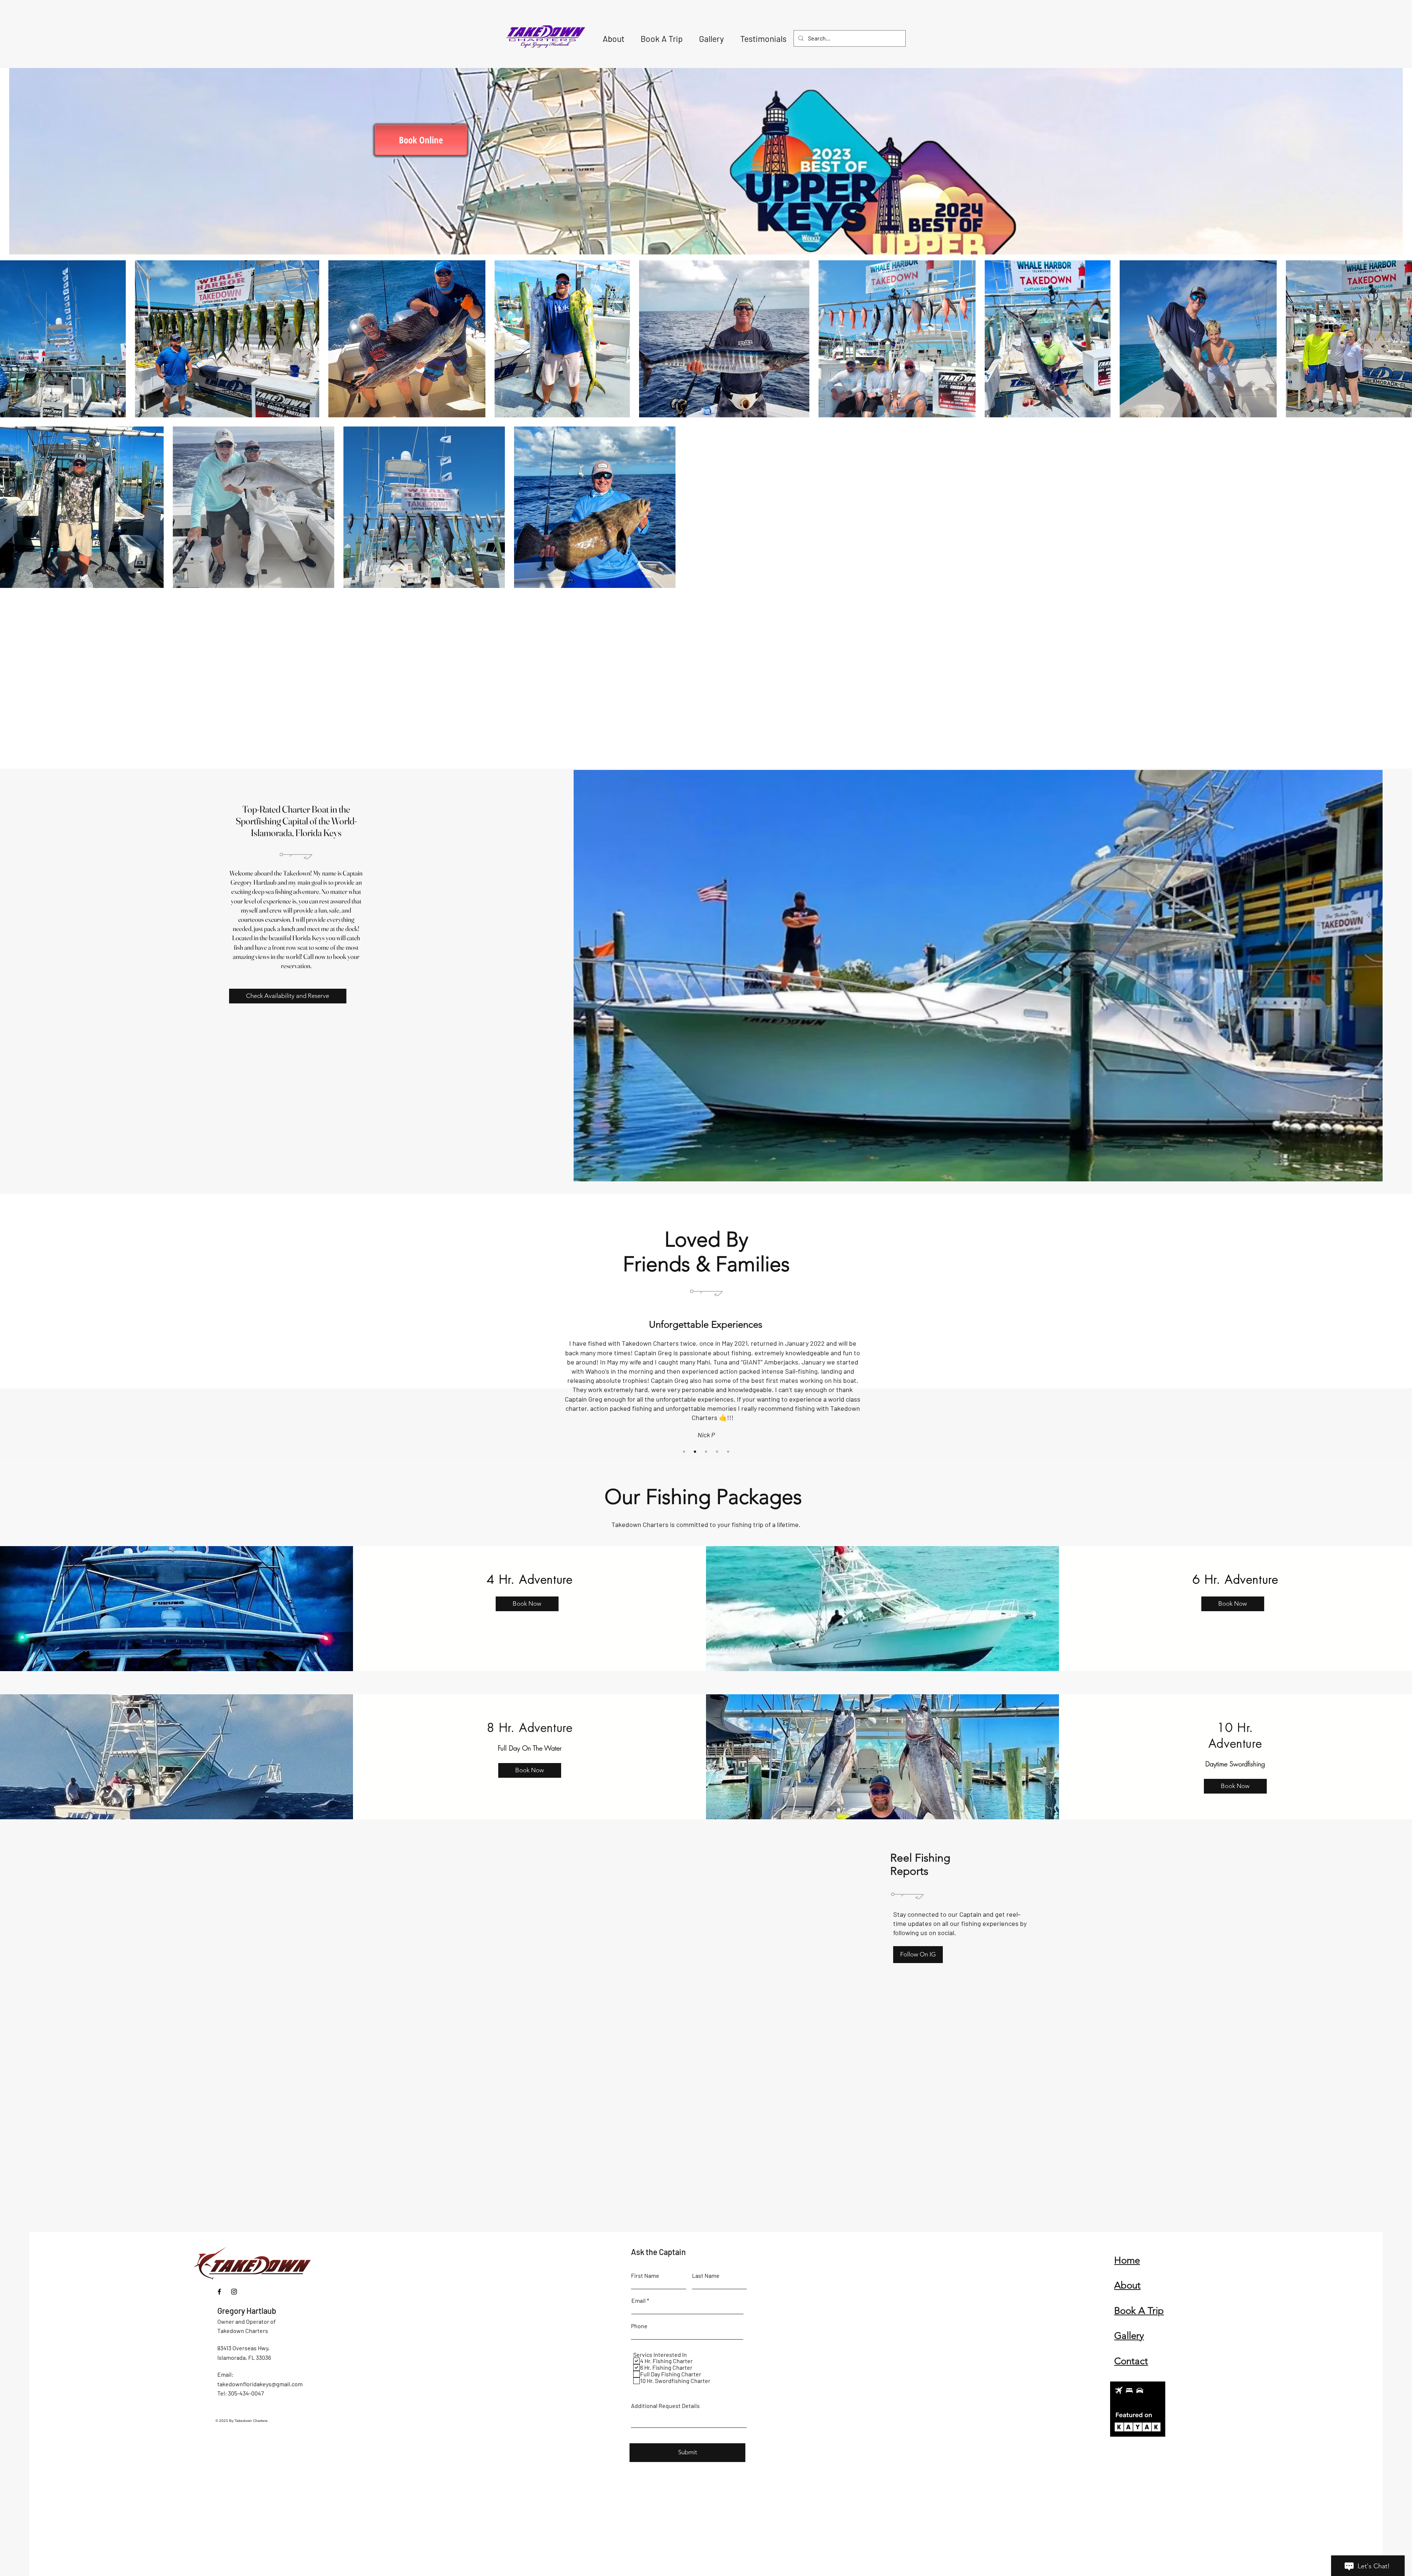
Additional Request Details (665, 2406)
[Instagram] (234, 2292)
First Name (645, 2276)
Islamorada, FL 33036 (244, 2357)
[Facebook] (219, 2292)
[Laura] (695, 1452)
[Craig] (717, 1452)
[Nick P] (684, 1452)
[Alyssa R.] (706, 1452)
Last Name (706, 2276)
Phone (639, 2326)
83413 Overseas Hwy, (243, 2348)
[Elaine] (728, 1452)
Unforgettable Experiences (706, 1325)
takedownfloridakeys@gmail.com (260, 2384)
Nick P (706, 1435)
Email (639, 2301)
